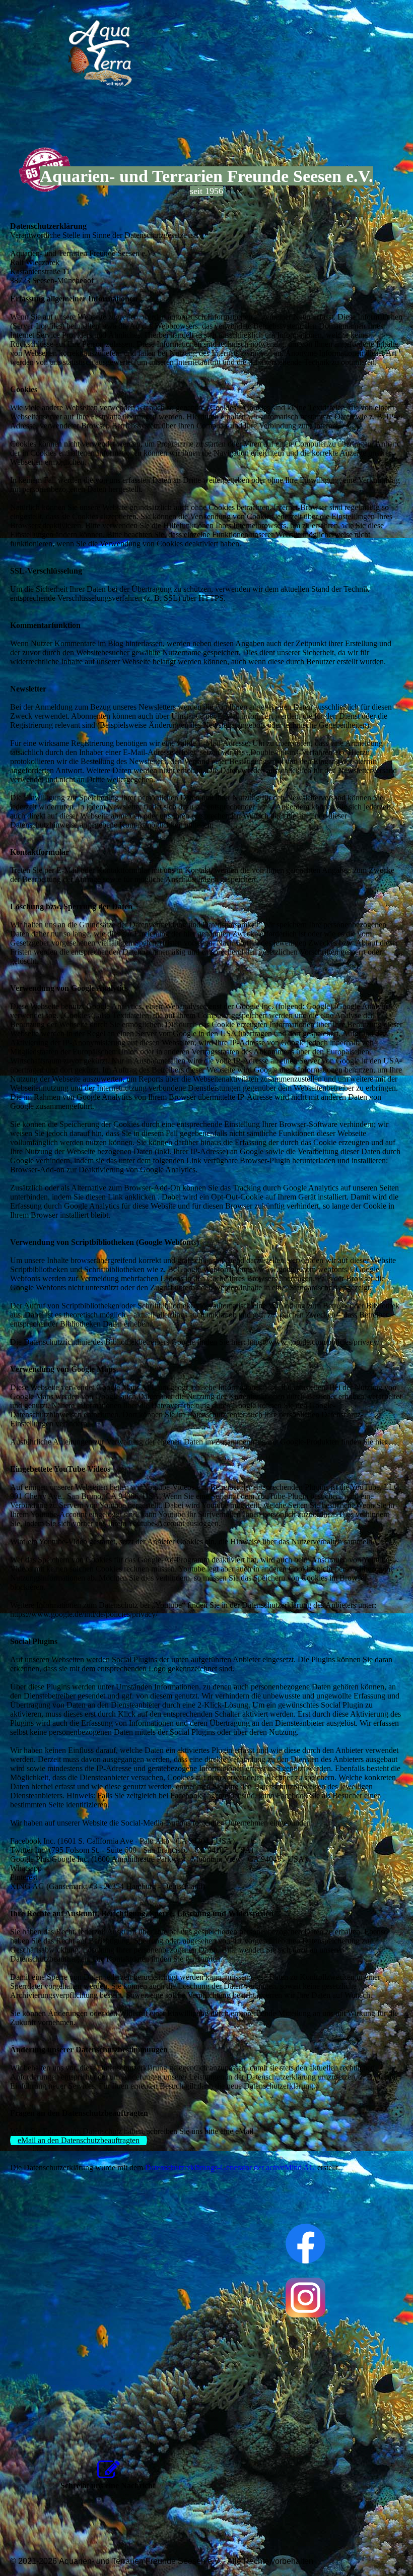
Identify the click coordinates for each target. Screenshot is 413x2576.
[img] (103, 55)
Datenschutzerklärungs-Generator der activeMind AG (229, 2167)
